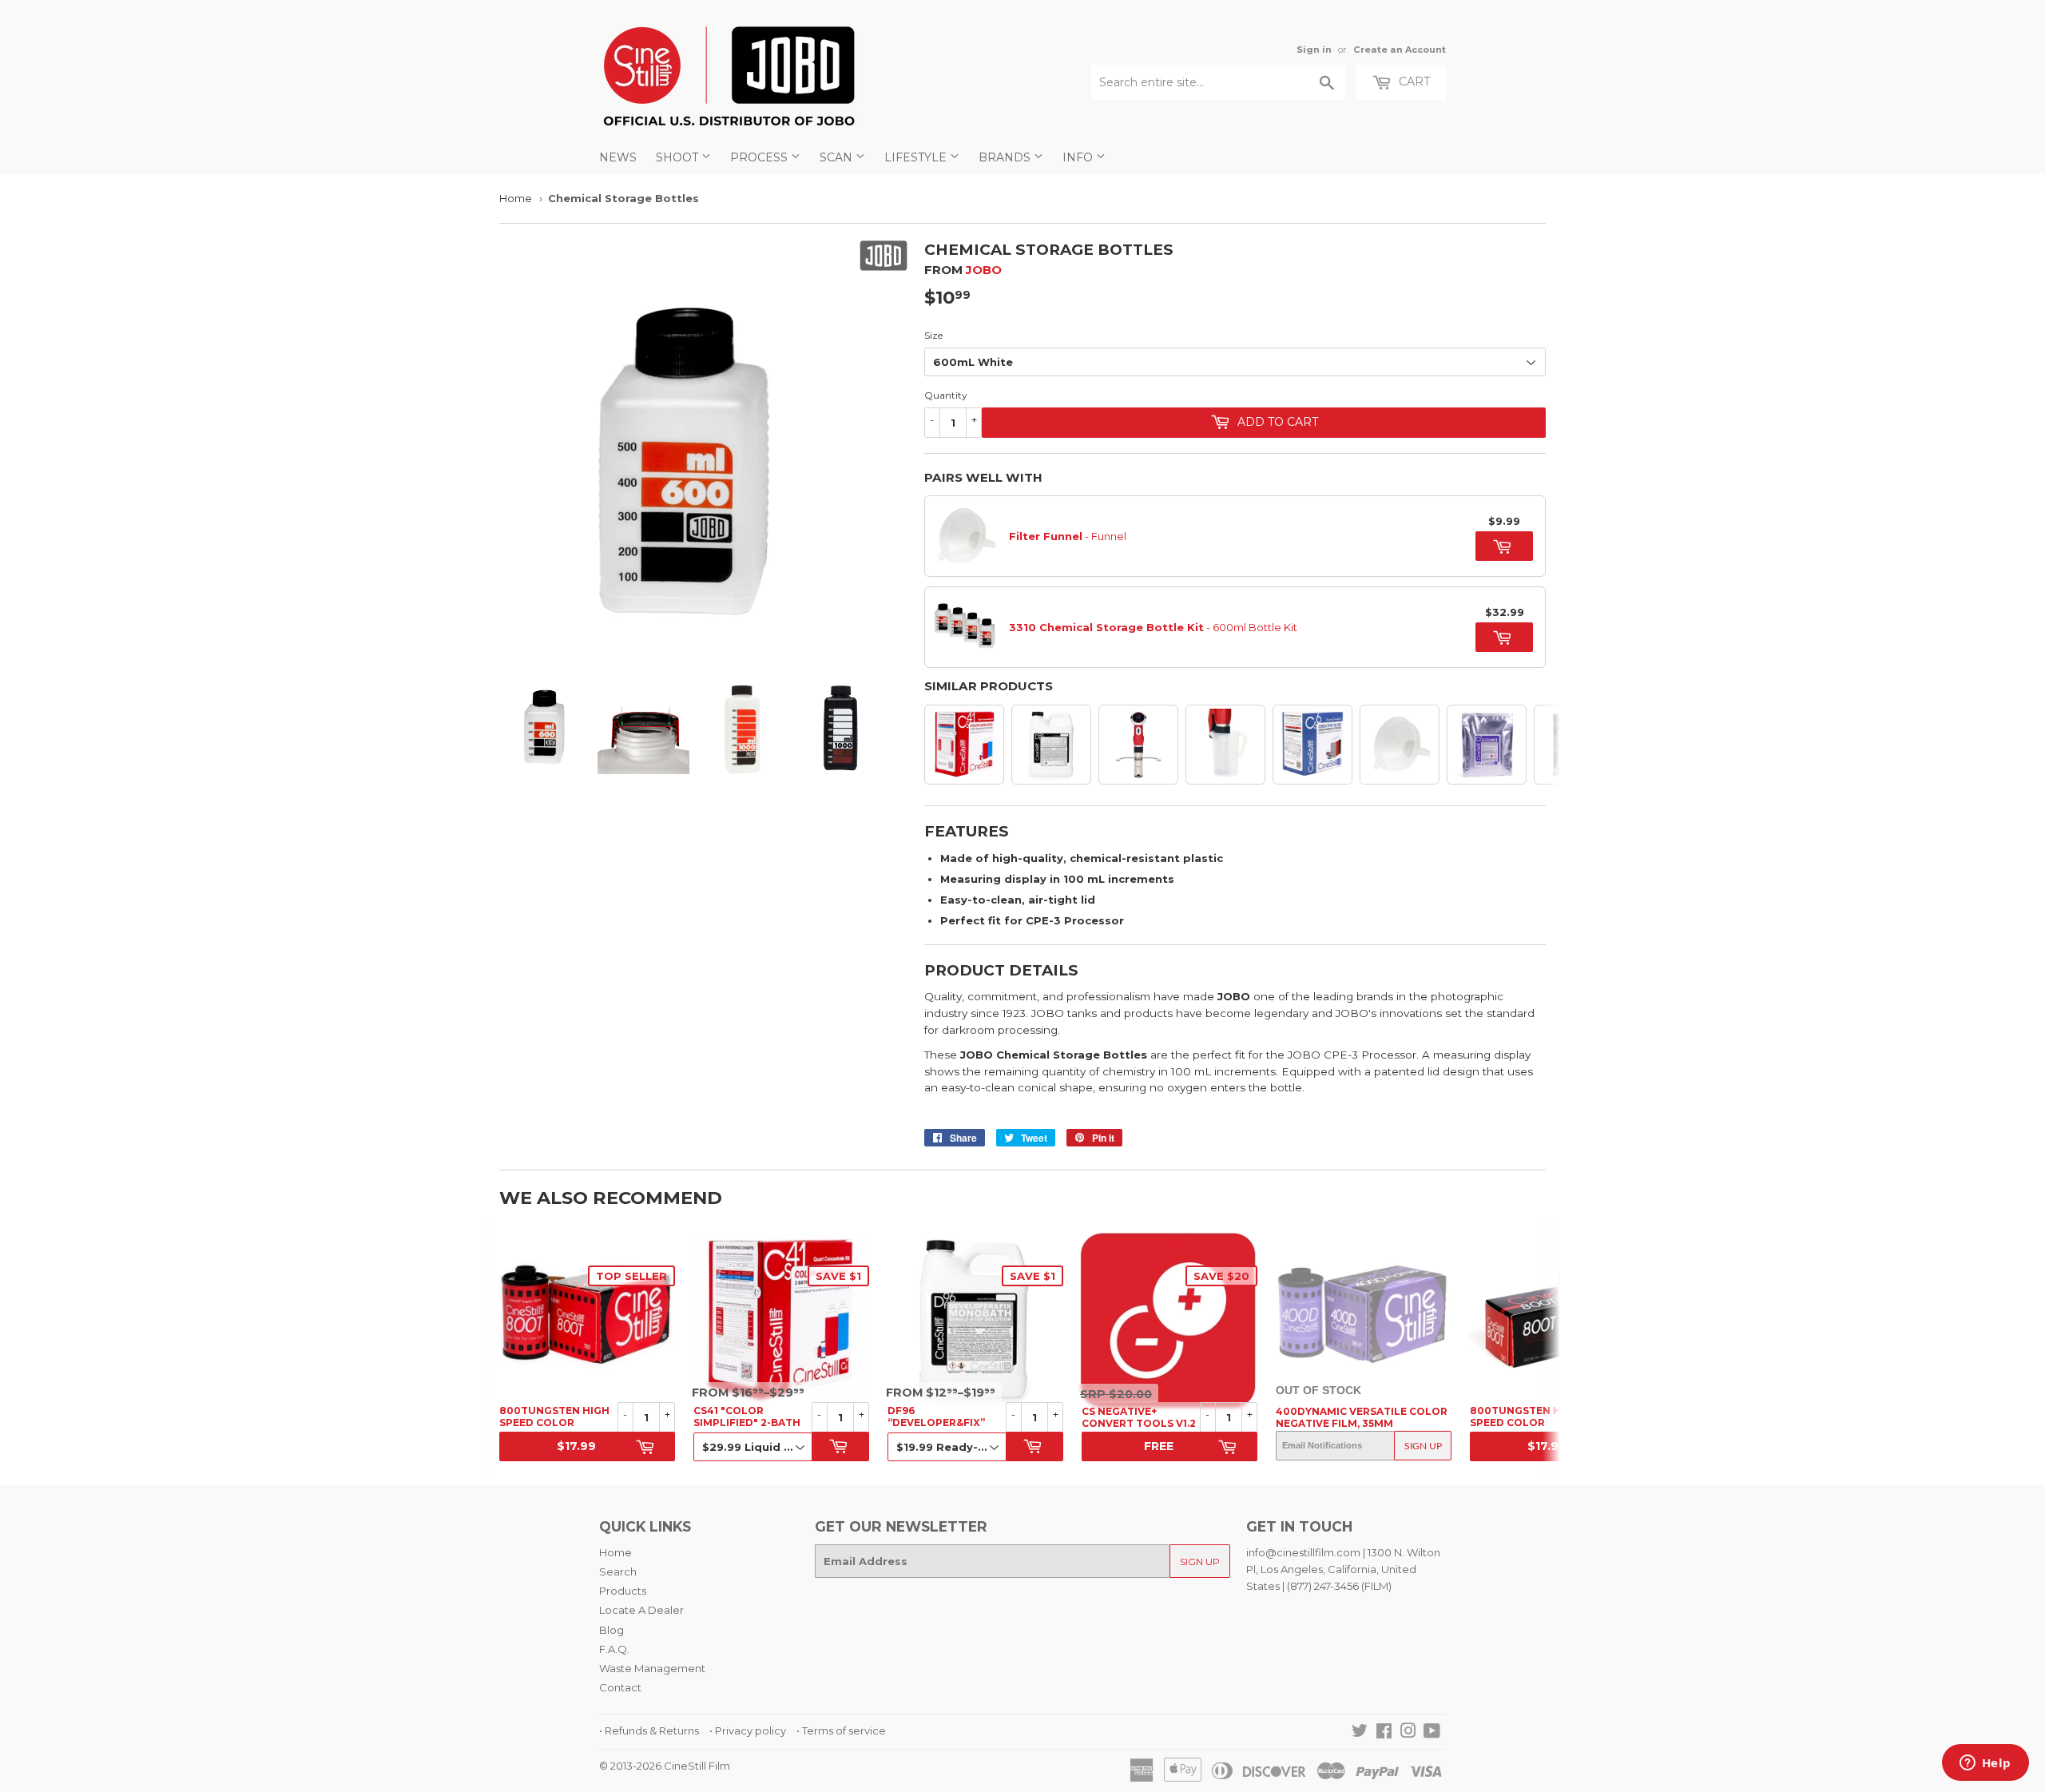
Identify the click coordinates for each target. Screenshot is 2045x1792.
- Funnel (1068, 536)
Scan (838, 157)
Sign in (1314, 50)
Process (760, 157)
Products (623, 1591)
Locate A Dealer (641, 1610)
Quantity (946, 395)
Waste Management (652, 1668)
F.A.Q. (614, 1649)
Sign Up (1423, 1446)
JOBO (984, 270)
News (618, 157)
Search (618, 1571)
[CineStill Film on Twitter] (1360, 1733)
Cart (1413, 81)
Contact (620, 1687)
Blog (612, 1630)
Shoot (679, 157)
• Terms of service (841, 1730)
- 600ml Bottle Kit (1153, 627)
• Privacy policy (748, 1730)
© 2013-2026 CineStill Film (665, 1766)
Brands (1006, 157)
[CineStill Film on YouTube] (1432, 1733)
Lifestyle (917, 157)
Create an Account (1400, 50)
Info (1079, 157)
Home (516, 198)
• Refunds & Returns (649, 1730)
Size (933, 335)
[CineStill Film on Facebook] (1384, 1733)
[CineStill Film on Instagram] (1408, 1733)
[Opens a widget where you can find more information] (1985, 1764)
